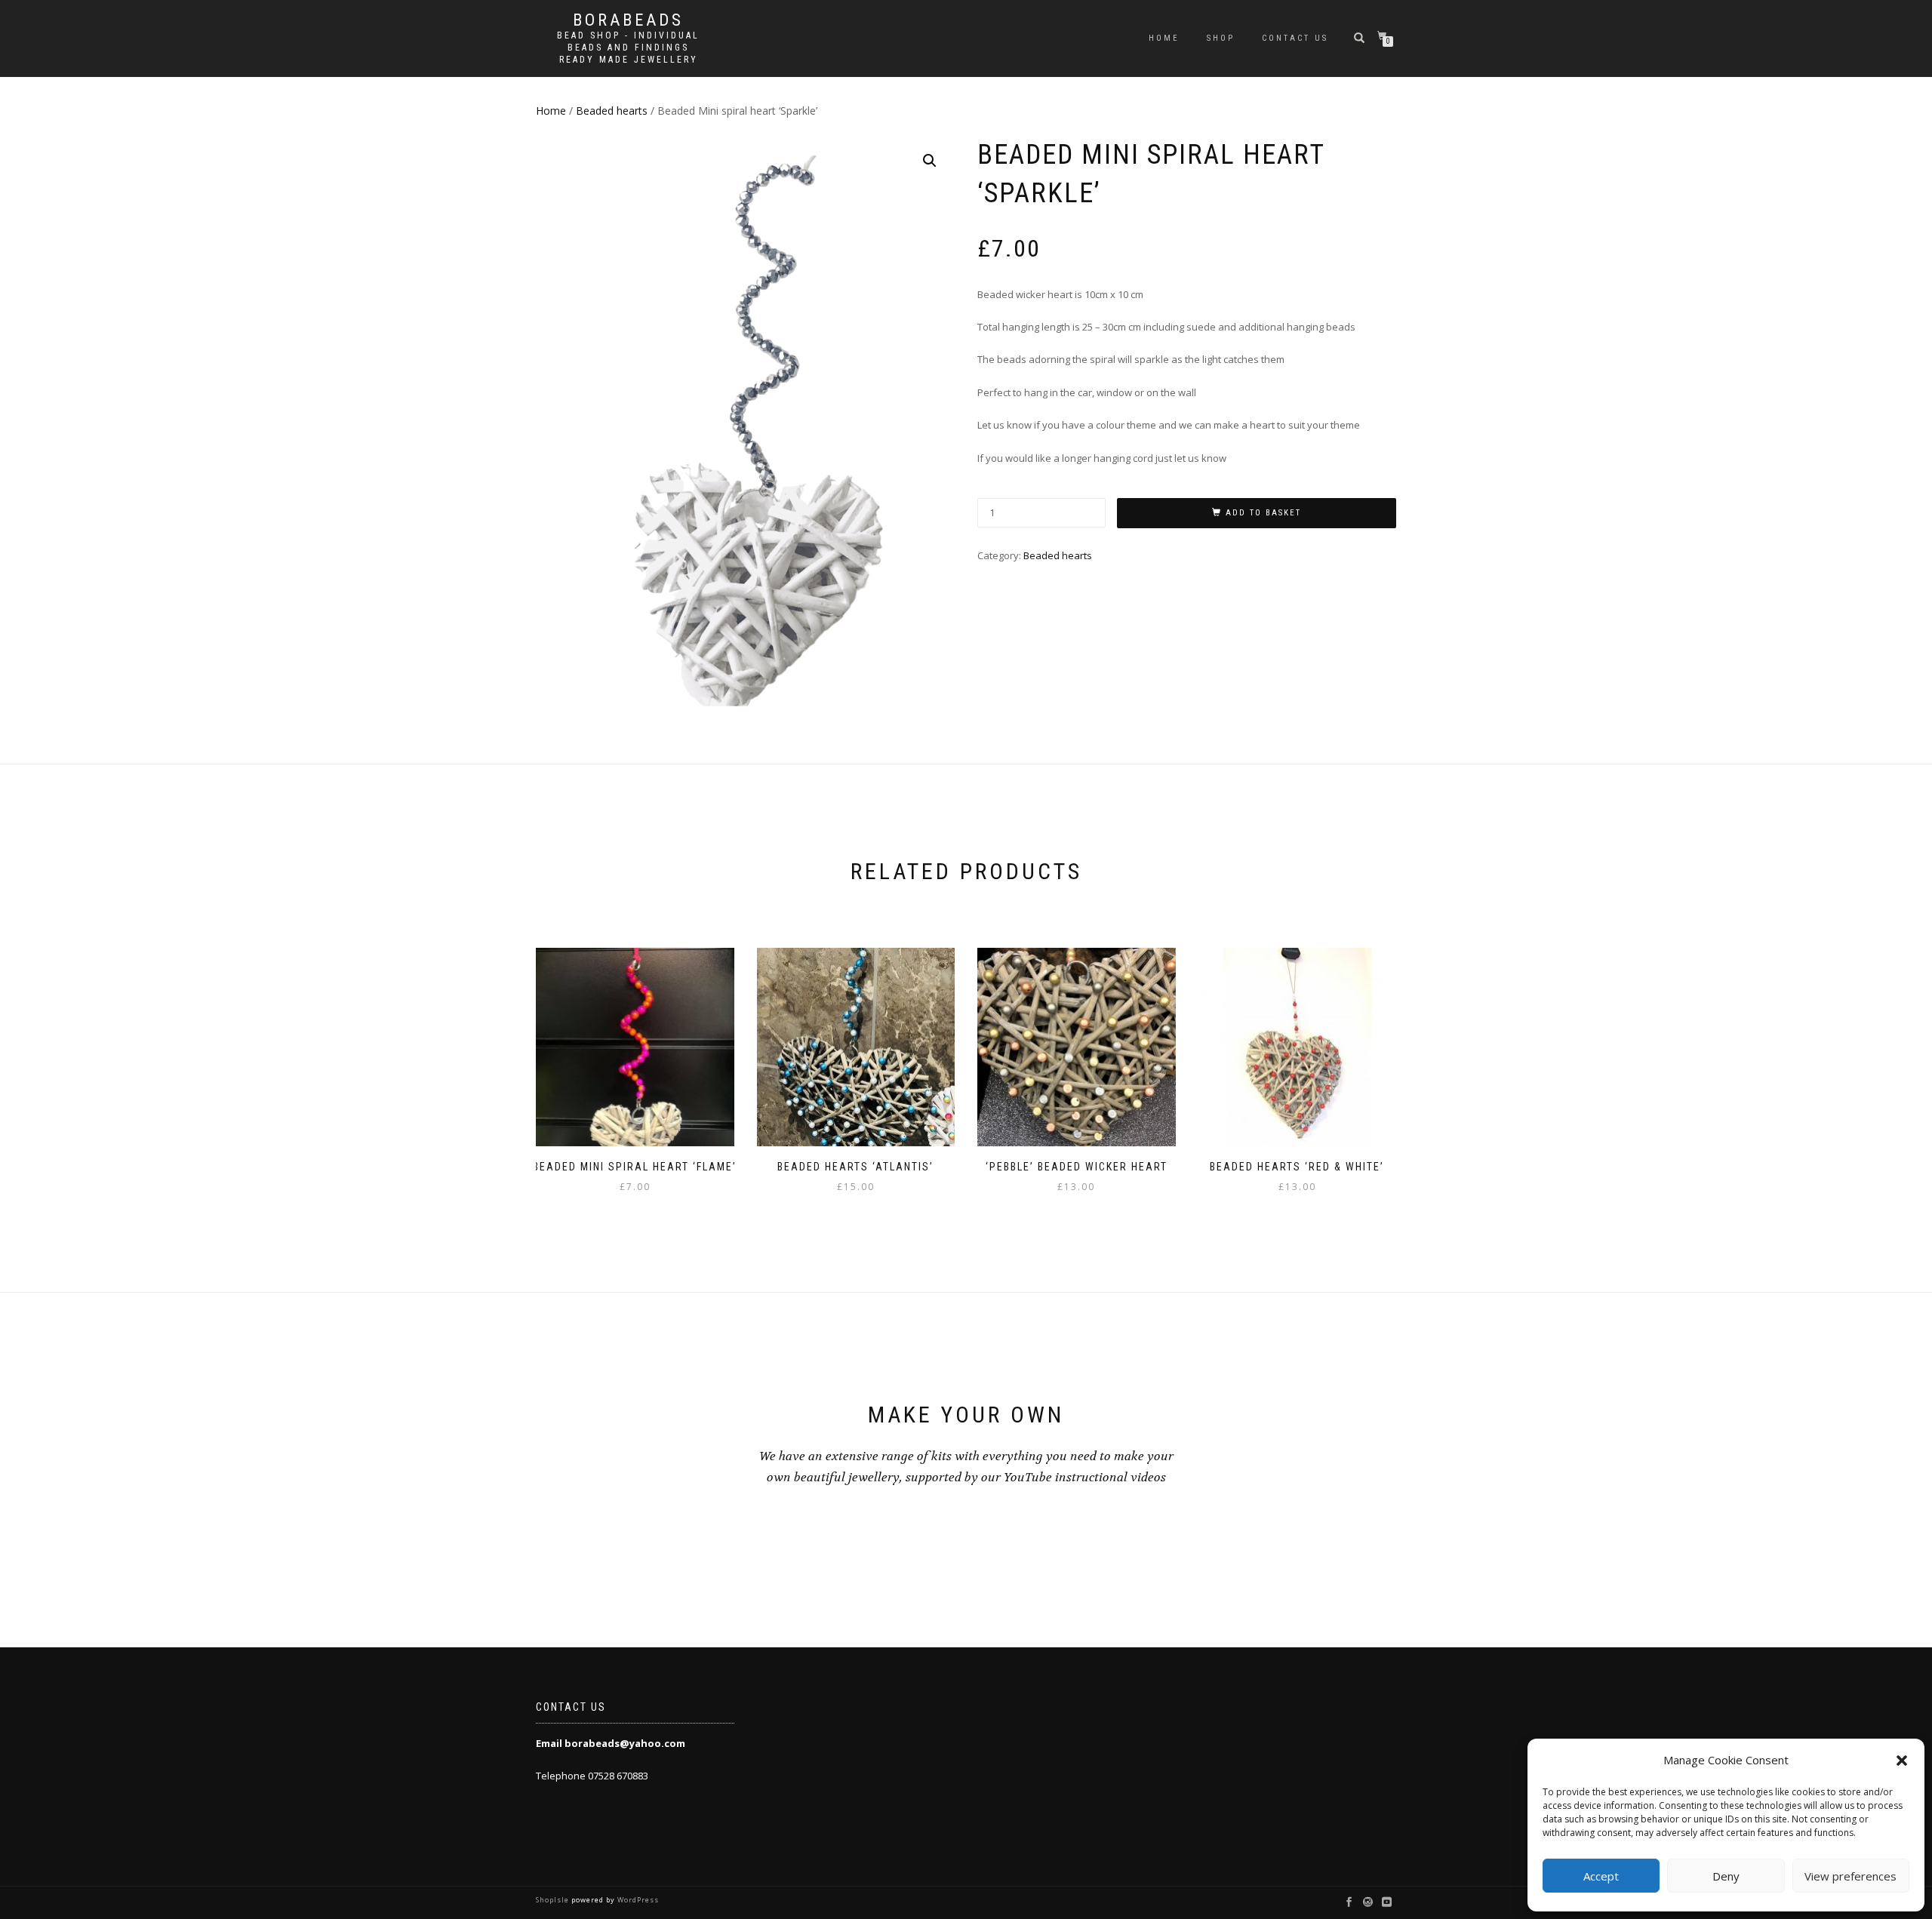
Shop (1221, 38)
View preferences (1850, 1876)
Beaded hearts (612, 111)
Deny (1726, 1876)
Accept (1601, 1876)
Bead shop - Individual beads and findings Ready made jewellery (628, 48)
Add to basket (1263, 513)
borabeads (628, 20)
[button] (1902, 1761)
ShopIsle (554, 1900)
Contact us (1295, 38)
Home (1164, 38)
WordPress (637, 1900)
